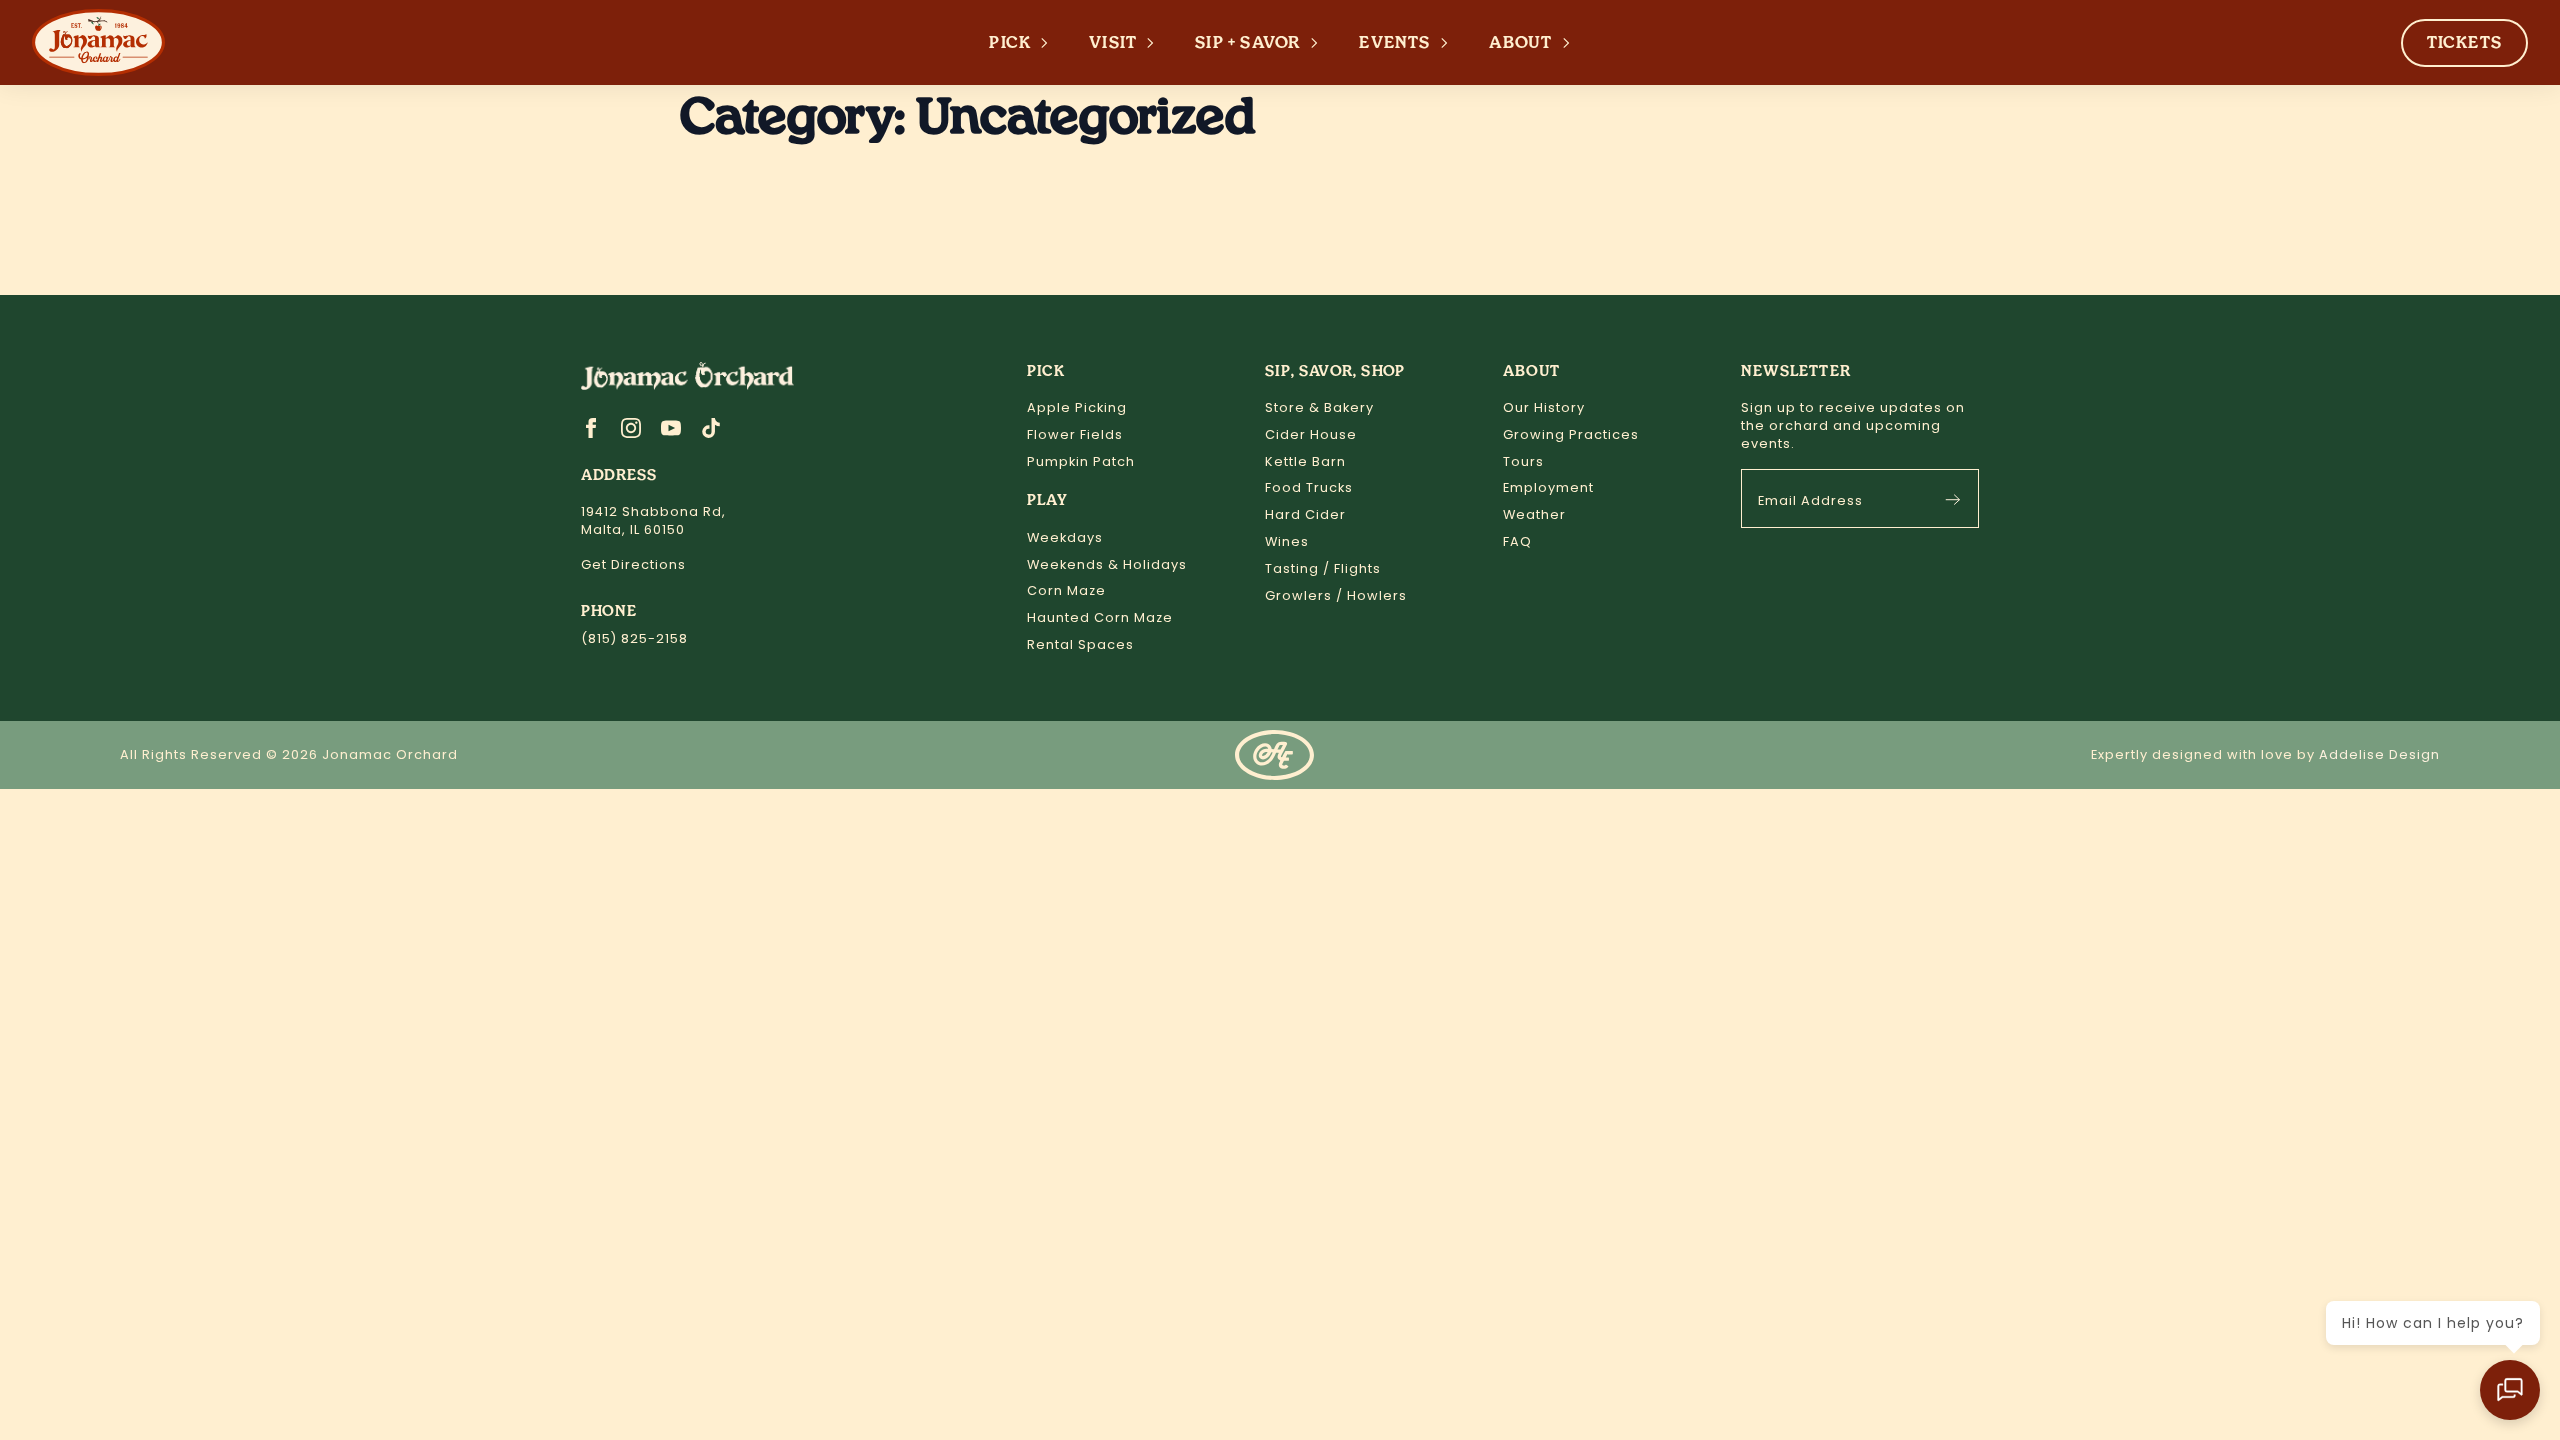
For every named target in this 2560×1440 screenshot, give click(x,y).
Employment (1548, 487)
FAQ (1517, 541)
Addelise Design (2379, 754)
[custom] (711, 428)
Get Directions (633, 564)
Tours (1523, 461)
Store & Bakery (1319, 407)
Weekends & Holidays (1107, 564)
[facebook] (591, 428)
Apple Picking (1077, 407)
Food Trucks (1309, 487)
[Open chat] (2510, 1390)
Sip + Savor (1248, 43)
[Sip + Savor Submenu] (1320, 43)
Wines (1287, 541)
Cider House (1311, 434)
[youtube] (671, 428)
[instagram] (631, 428)
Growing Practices (1571, 434)
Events (1394, 43)
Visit (1113, 43)
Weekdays (1065, 537)
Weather (1534, 514)
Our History (1544, 407)
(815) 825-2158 (634, 638)
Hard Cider (1305, 514)
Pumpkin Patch (1081, 461)
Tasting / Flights (1323, 568)
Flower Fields (1075, 434)
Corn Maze (1066, 590)
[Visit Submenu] (1156, 43)
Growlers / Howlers (1336, 595)
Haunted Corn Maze (1100, 617)
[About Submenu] (1572, 43)
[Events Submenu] (1450, 43)
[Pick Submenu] (1050, 43)
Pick (1010, 43)
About (1521, 43)
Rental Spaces (1080, 644)
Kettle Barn (1305, 461)
